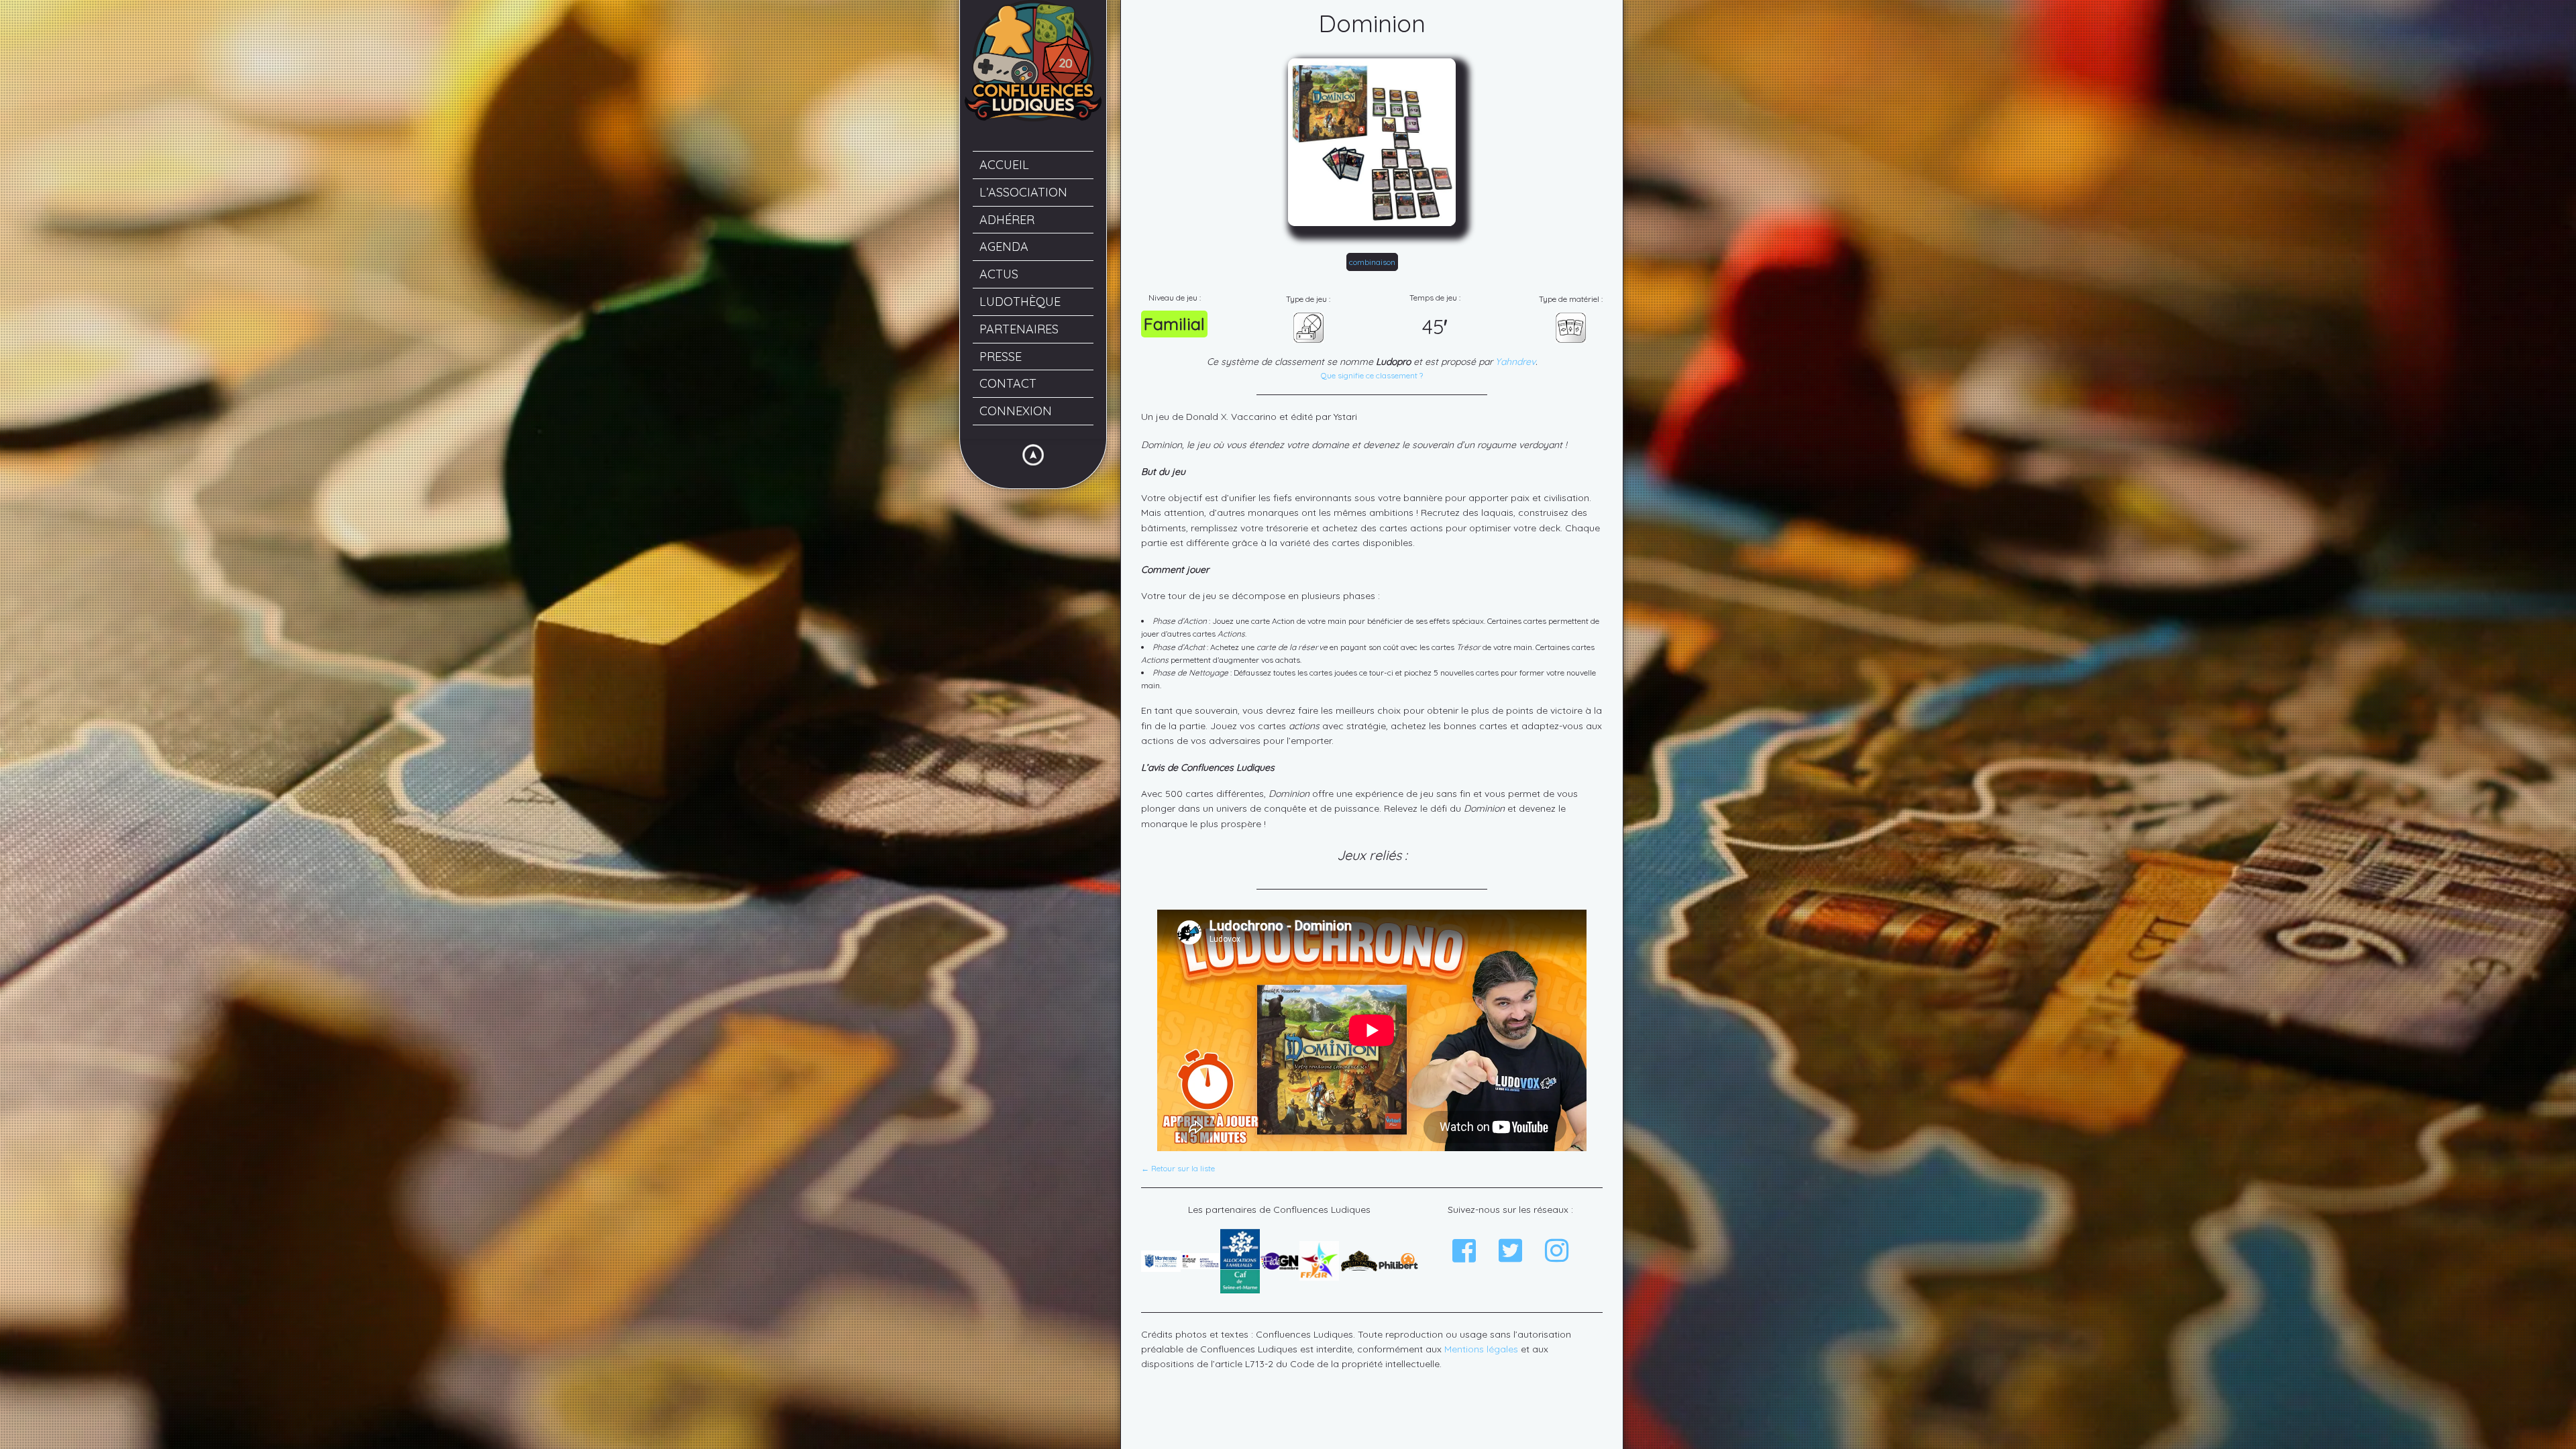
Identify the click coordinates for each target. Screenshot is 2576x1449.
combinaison (1372, 262)
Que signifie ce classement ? (1372, 376)
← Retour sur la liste (1178, 1169)
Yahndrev (1515, 362)
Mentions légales (1481, 1349)
